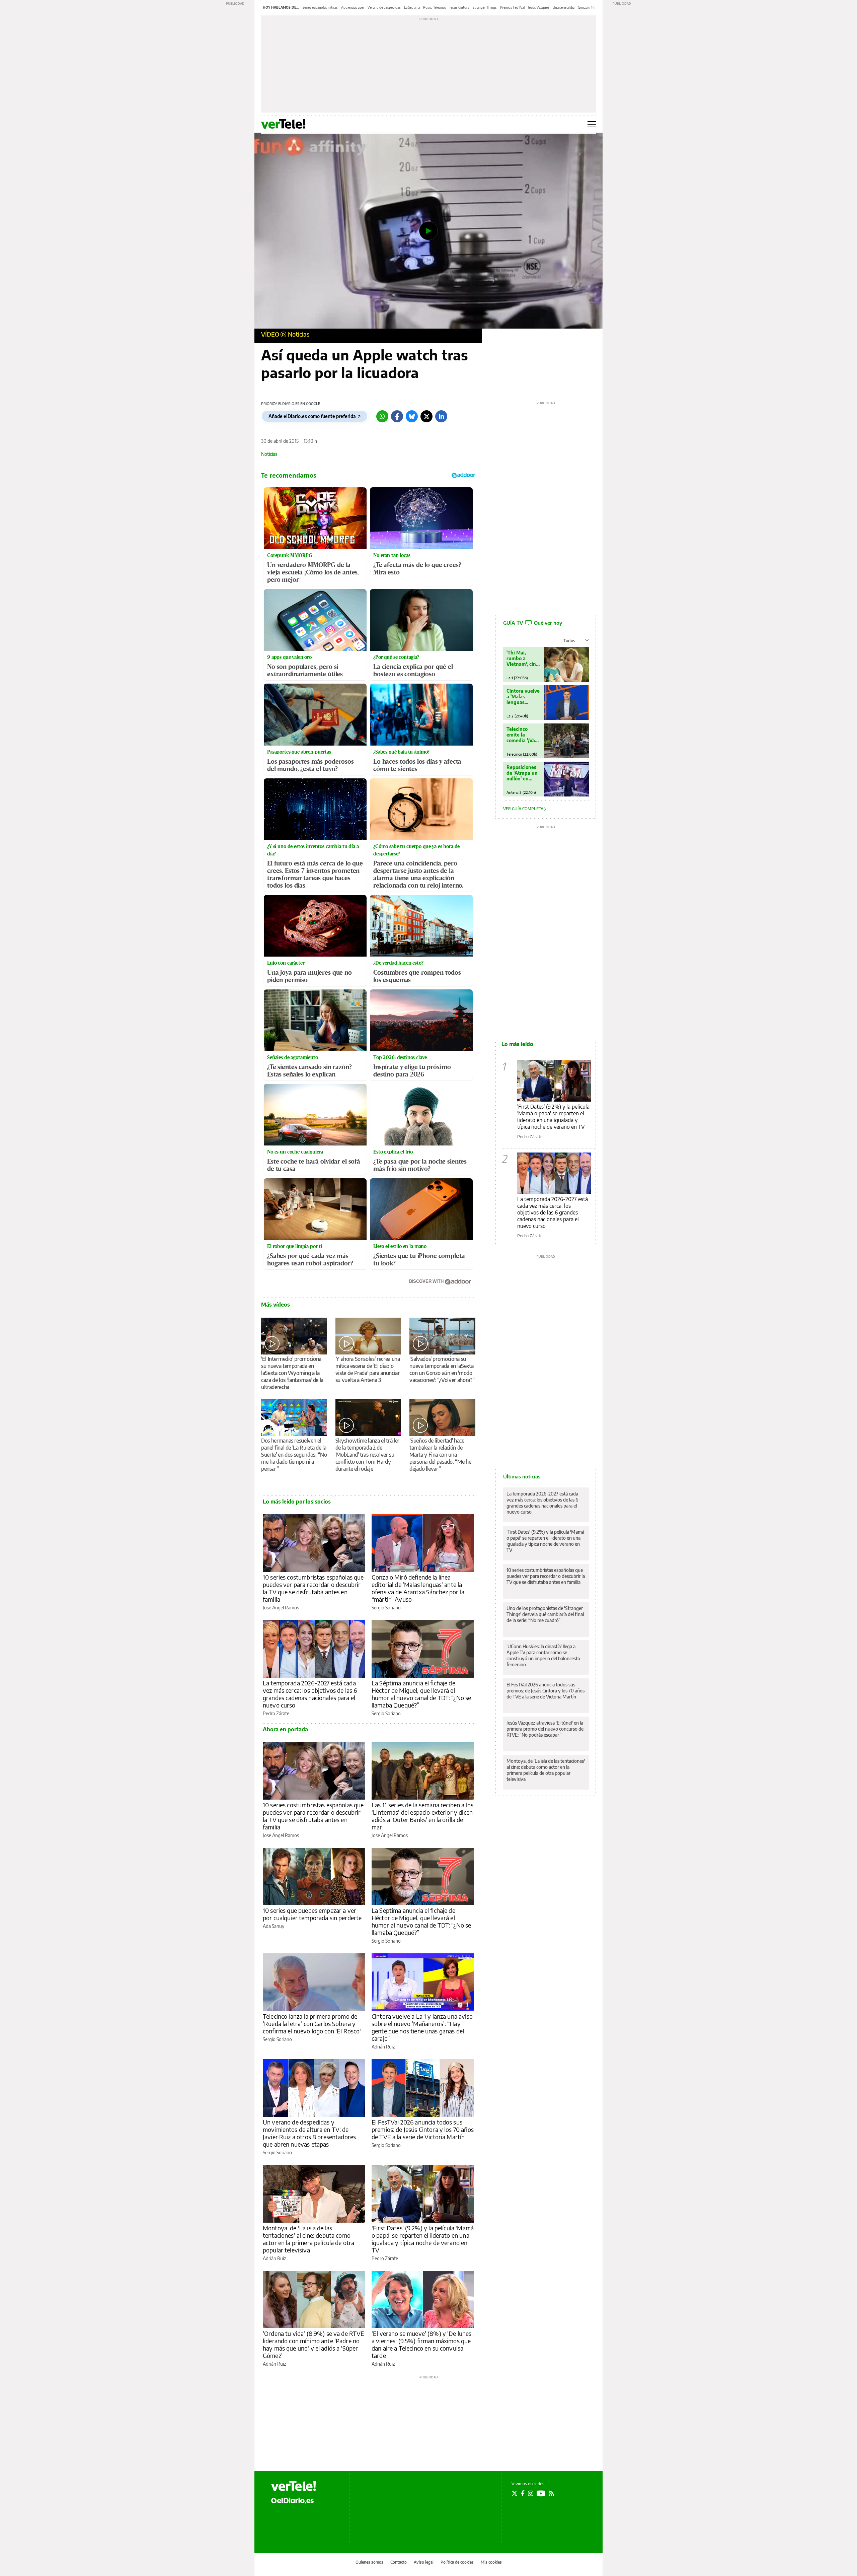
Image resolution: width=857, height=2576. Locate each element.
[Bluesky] (412, 416)
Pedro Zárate (276, 1713)
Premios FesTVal (512, 7)
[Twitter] (426, 416)
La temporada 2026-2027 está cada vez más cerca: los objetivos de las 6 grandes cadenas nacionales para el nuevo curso (310, 1694)
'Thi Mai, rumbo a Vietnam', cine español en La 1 (523, 658)
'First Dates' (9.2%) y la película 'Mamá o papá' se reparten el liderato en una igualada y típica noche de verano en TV (423, 2239)
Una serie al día (564, 7)
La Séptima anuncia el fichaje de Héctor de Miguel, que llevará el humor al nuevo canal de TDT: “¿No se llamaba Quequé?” (421, 1694)
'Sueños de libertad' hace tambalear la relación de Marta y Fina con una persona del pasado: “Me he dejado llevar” (440, 1455)
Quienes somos (369, 2562)
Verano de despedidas (384, 7)
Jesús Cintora (459, 7)
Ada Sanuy (274, 1926)
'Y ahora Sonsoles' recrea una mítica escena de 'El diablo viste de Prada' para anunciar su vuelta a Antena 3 (368, 1369)
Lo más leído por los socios (297, 1502)
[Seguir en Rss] (551, 2493)
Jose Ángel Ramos (281, 1608)
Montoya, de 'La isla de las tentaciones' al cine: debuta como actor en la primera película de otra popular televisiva (308, 2239)
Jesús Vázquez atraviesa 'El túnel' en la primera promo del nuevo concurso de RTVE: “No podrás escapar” (545, 1729)
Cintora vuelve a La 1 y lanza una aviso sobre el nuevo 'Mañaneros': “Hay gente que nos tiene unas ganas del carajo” (422, 2027)
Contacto (399, 2562)
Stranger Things (485, 7)
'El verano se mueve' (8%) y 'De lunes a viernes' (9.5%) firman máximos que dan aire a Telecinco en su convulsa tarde (422, 2344)
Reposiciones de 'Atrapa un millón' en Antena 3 (522, 773)
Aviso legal (424, 2562)
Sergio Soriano (386, 1608)
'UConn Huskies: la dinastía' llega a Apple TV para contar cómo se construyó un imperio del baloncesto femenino (543, 1655)
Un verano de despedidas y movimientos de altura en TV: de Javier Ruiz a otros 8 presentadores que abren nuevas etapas (309, 2133)
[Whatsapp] (382, 416)
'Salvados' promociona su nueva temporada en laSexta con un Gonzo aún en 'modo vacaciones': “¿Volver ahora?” (442, 1369)
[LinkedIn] (441, 416)
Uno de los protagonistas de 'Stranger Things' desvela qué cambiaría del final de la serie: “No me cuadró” (545, 1614)
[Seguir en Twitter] (515, 2493)
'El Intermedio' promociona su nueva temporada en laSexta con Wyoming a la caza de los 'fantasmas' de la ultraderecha (292, 1373)
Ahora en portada (285, 1729)
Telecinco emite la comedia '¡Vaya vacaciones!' (523, 735)
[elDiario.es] (292, 2500)
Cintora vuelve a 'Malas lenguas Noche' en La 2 (523, 697)
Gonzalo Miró (588, 7)
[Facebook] (397, 416)
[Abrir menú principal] (592, 124)
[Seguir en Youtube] (541, 2493)
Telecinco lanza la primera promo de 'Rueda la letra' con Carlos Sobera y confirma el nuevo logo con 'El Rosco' (312, 2024)
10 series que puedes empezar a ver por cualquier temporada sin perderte (312, 1914)
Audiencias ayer (353, 7)
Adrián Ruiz (383, 2047)
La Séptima (412, 7)
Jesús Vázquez (539, 7)
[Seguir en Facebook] (523, 2493)
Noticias (299, 334)
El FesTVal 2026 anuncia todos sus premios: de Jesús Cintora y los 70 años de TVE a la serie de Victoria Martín (423, 2129)
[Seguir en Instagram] (531, 2493)
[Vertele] (294, 2486)
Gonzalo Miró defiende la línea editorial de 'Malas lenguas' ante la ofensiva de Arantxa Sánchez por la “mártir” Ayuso (418, 1588)
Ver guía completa (524, 809)
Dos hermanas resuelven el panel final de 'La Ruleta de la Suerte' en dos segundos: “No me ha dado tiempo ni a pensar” (294, 1455)
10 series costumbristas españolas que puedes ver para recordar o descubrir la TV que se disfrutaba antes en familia (313, 1588)
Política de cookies (457, 2562)
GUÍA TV (533, 623)
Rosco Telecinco (435, 7)
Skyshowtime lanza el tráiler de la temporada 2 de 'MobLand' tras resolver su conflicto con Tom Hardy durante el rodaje (367, 1455)
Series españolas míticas (320, 7)
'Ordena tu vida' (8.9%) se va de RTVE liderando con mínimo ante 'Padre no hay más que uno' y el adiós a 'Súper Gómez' (314, 2344)
